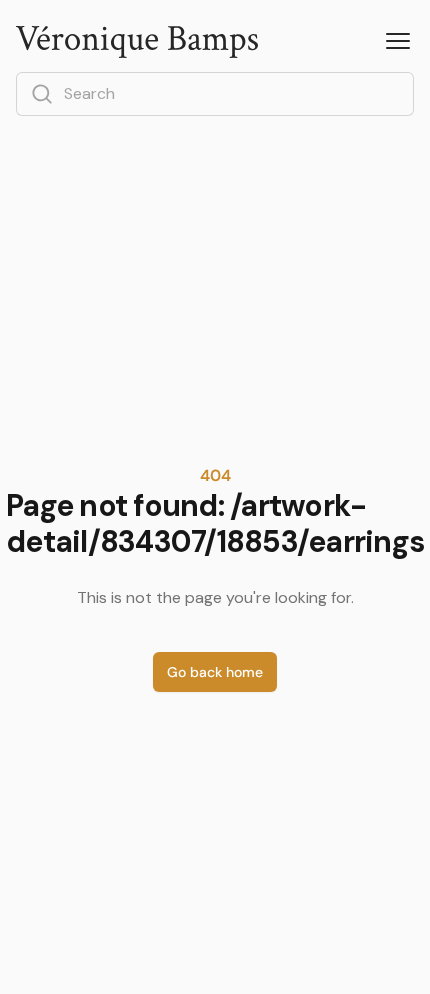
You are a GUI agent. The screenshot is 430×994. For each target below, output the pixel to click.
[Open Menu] (398, 42)
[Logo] (137, 42)
